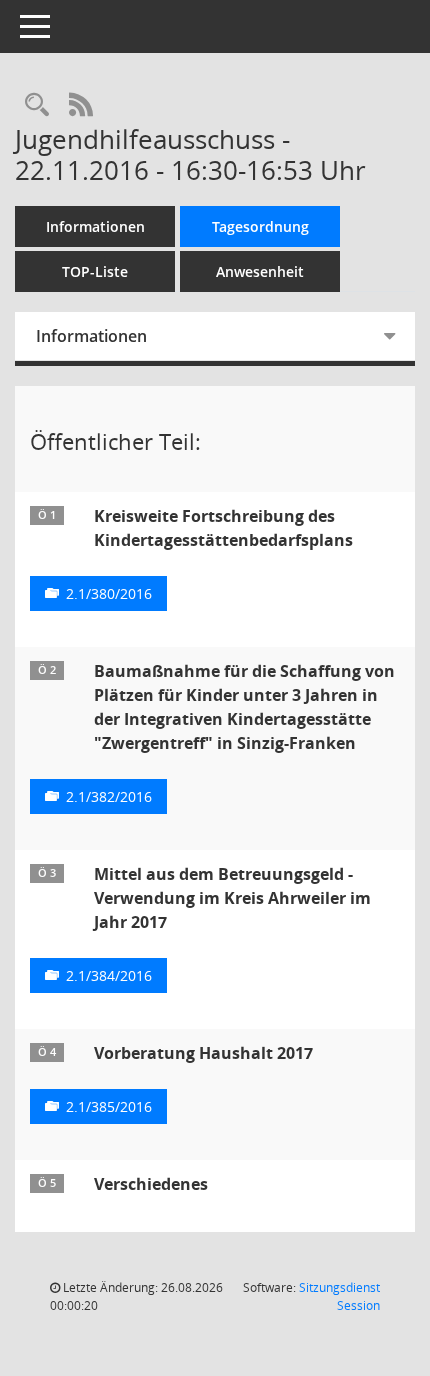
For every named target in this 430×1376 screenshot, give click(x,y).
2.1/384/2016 (109, 975)
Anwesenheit (260, 271)
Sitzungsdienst (339, 1296)
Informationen (95, 226)
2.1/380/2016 (109, 593)
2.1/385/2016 (109, 1106)
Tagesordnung (260, 226)
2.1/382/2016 (109, 796)
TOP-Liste (95, 271)
